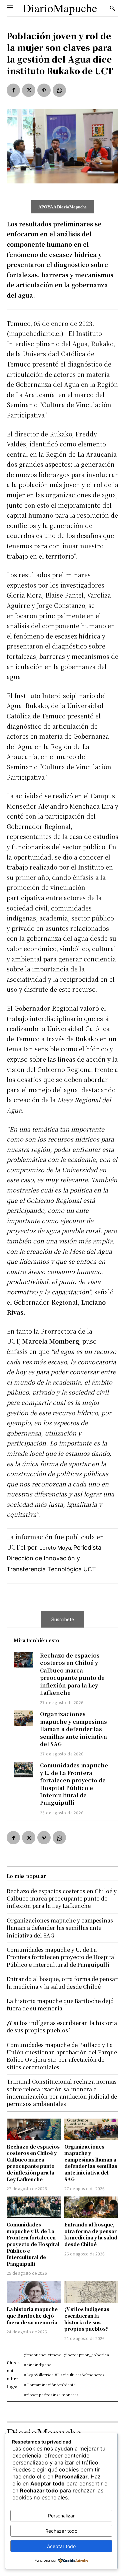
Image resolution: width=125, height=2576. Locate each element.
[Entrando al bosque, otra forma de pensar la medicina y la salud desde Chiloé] (91, 2207)
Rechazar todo (61, 2531)
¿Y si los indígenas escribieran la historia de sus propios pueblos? (87, 2319)
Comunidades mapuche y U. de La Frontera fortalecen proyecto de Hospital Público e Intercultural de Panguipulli (74, 1784)
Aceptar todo (61, 2546)
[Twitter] (29, 90)
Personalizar (61, 2516)
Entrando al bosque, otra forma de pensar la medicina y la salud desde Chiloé (91, 2234)
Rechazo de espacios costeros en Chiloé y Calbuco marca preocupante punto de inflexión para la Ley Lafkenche (72, 1674)
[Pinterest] (44, 90)
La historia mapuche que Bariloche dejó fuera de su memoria (32, 2316)
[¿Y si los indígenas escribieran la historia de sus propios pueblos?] (91, 2292)
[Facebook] (13, 90)
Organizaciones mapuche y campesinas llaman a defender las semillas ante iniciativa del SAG (73, 1729)
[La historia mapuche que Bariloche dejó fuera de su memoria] (34, 2292)
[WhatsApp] (59, 90)
